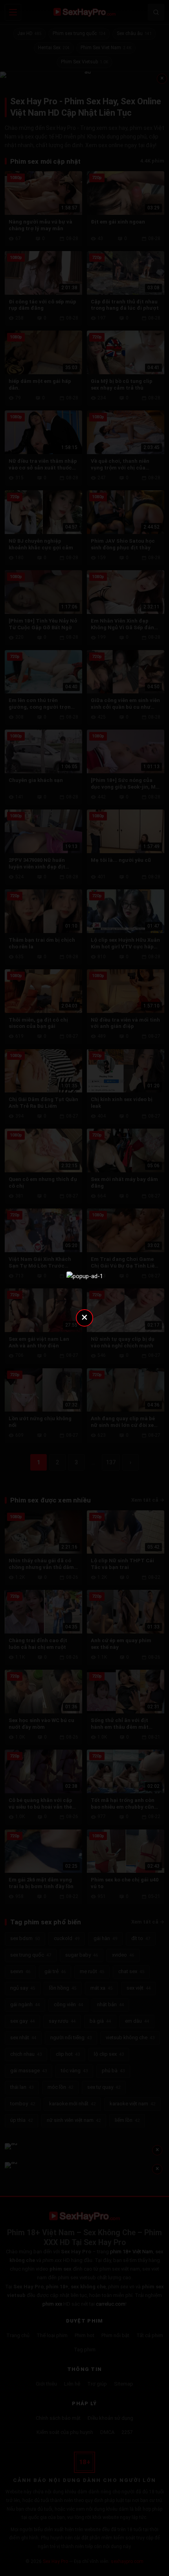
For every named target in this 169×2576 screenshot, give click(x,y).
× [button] (84, 1317)
